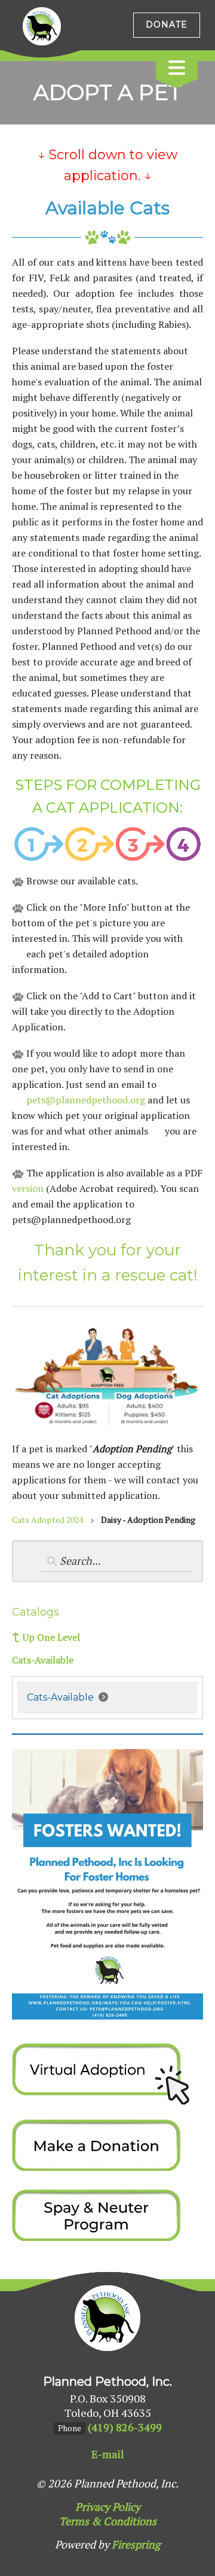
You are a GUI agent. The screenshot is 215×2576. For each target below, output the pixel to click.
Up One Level (51, 1637)
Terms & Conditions (108, 2521)
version (28, 1188)
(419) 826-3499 (125, 2427)
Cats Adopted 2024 (47, 1520)
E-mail (108, 2454)
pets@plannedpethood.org (86, 1100)
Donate (167, 25)
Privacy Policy (108, 2507)
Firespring (136, 2544)
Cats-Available (43, 1660)
